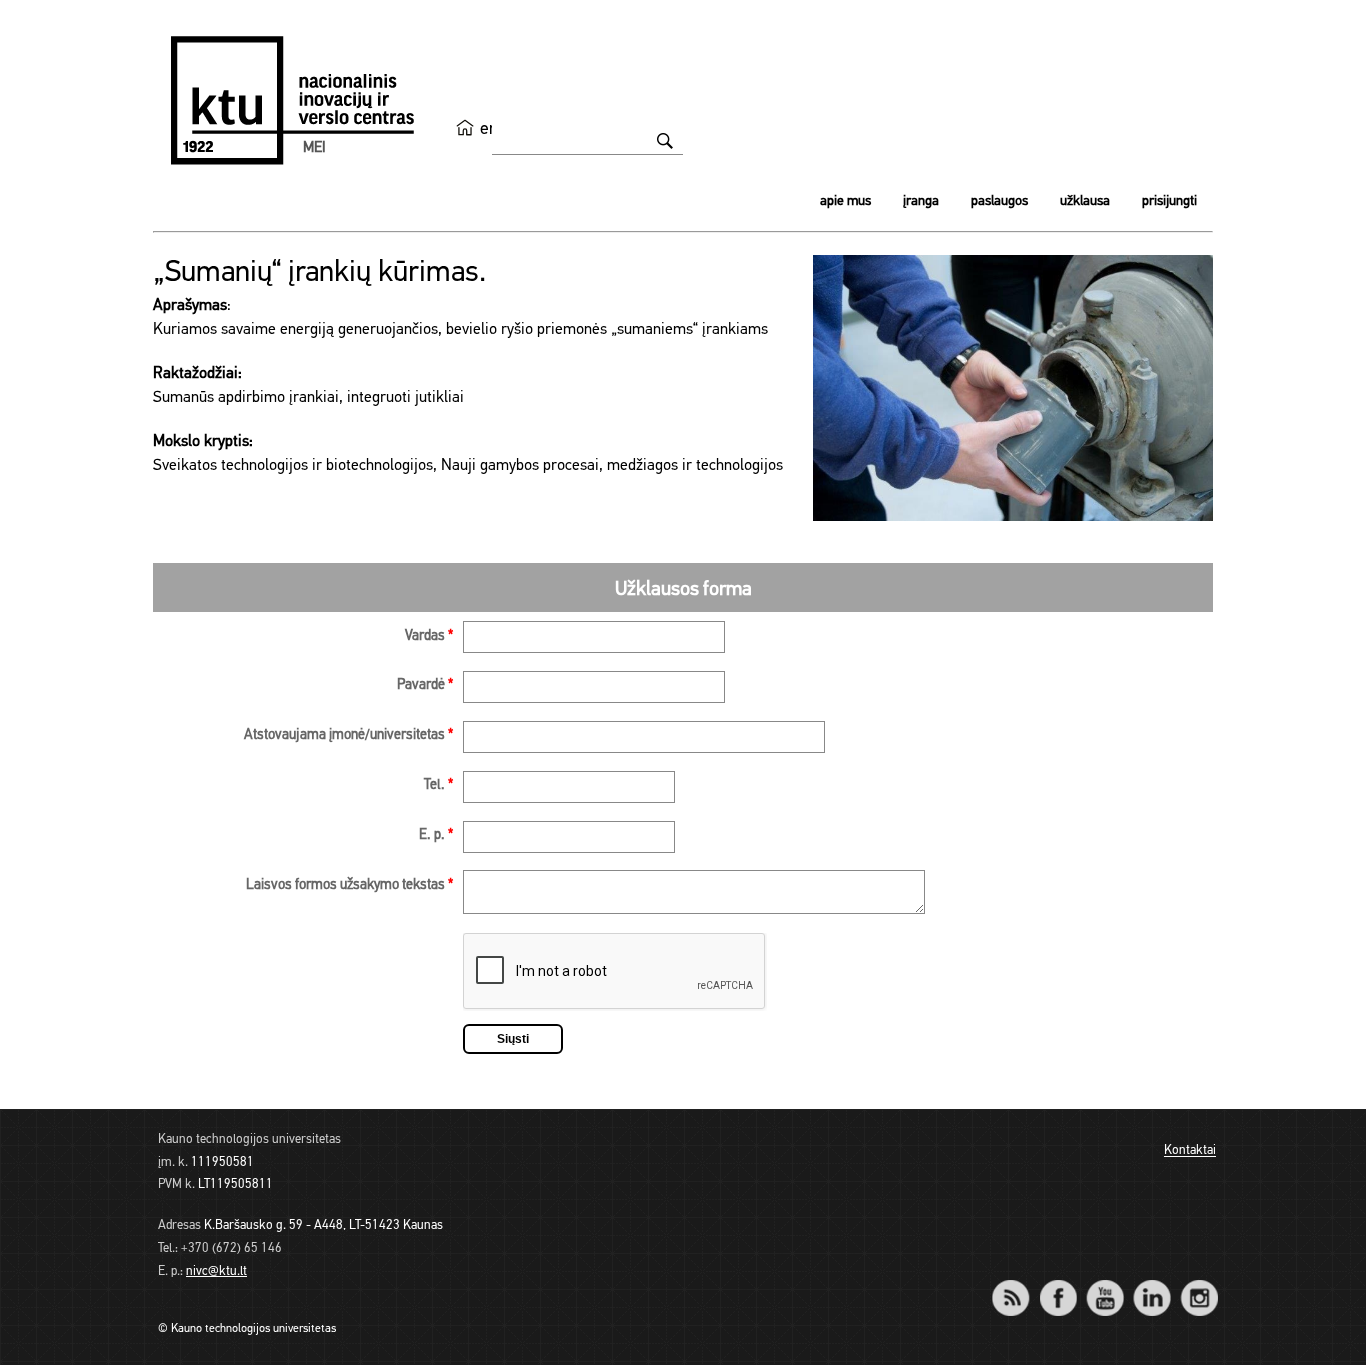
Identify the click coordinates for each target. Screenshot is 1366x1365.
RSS (1019, 1284)
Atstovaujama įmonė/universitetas (348, 735)
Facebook (1057, 1284)
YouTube (1104, 1284)
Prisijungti (1169, 201)
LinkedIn (1151, 1284)
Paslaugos (999, 201)
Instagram (1198, 1284)
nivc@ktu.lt (216, 1271)
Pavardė (425, 685)
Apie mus (845, 201)
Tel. (438, 785)
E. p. (436, 835)
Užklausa (1085, 201)
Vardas (429, 636)
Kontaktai (1190, 1151)
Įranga (921, 201)
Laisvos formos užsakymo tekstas (349, 885)
